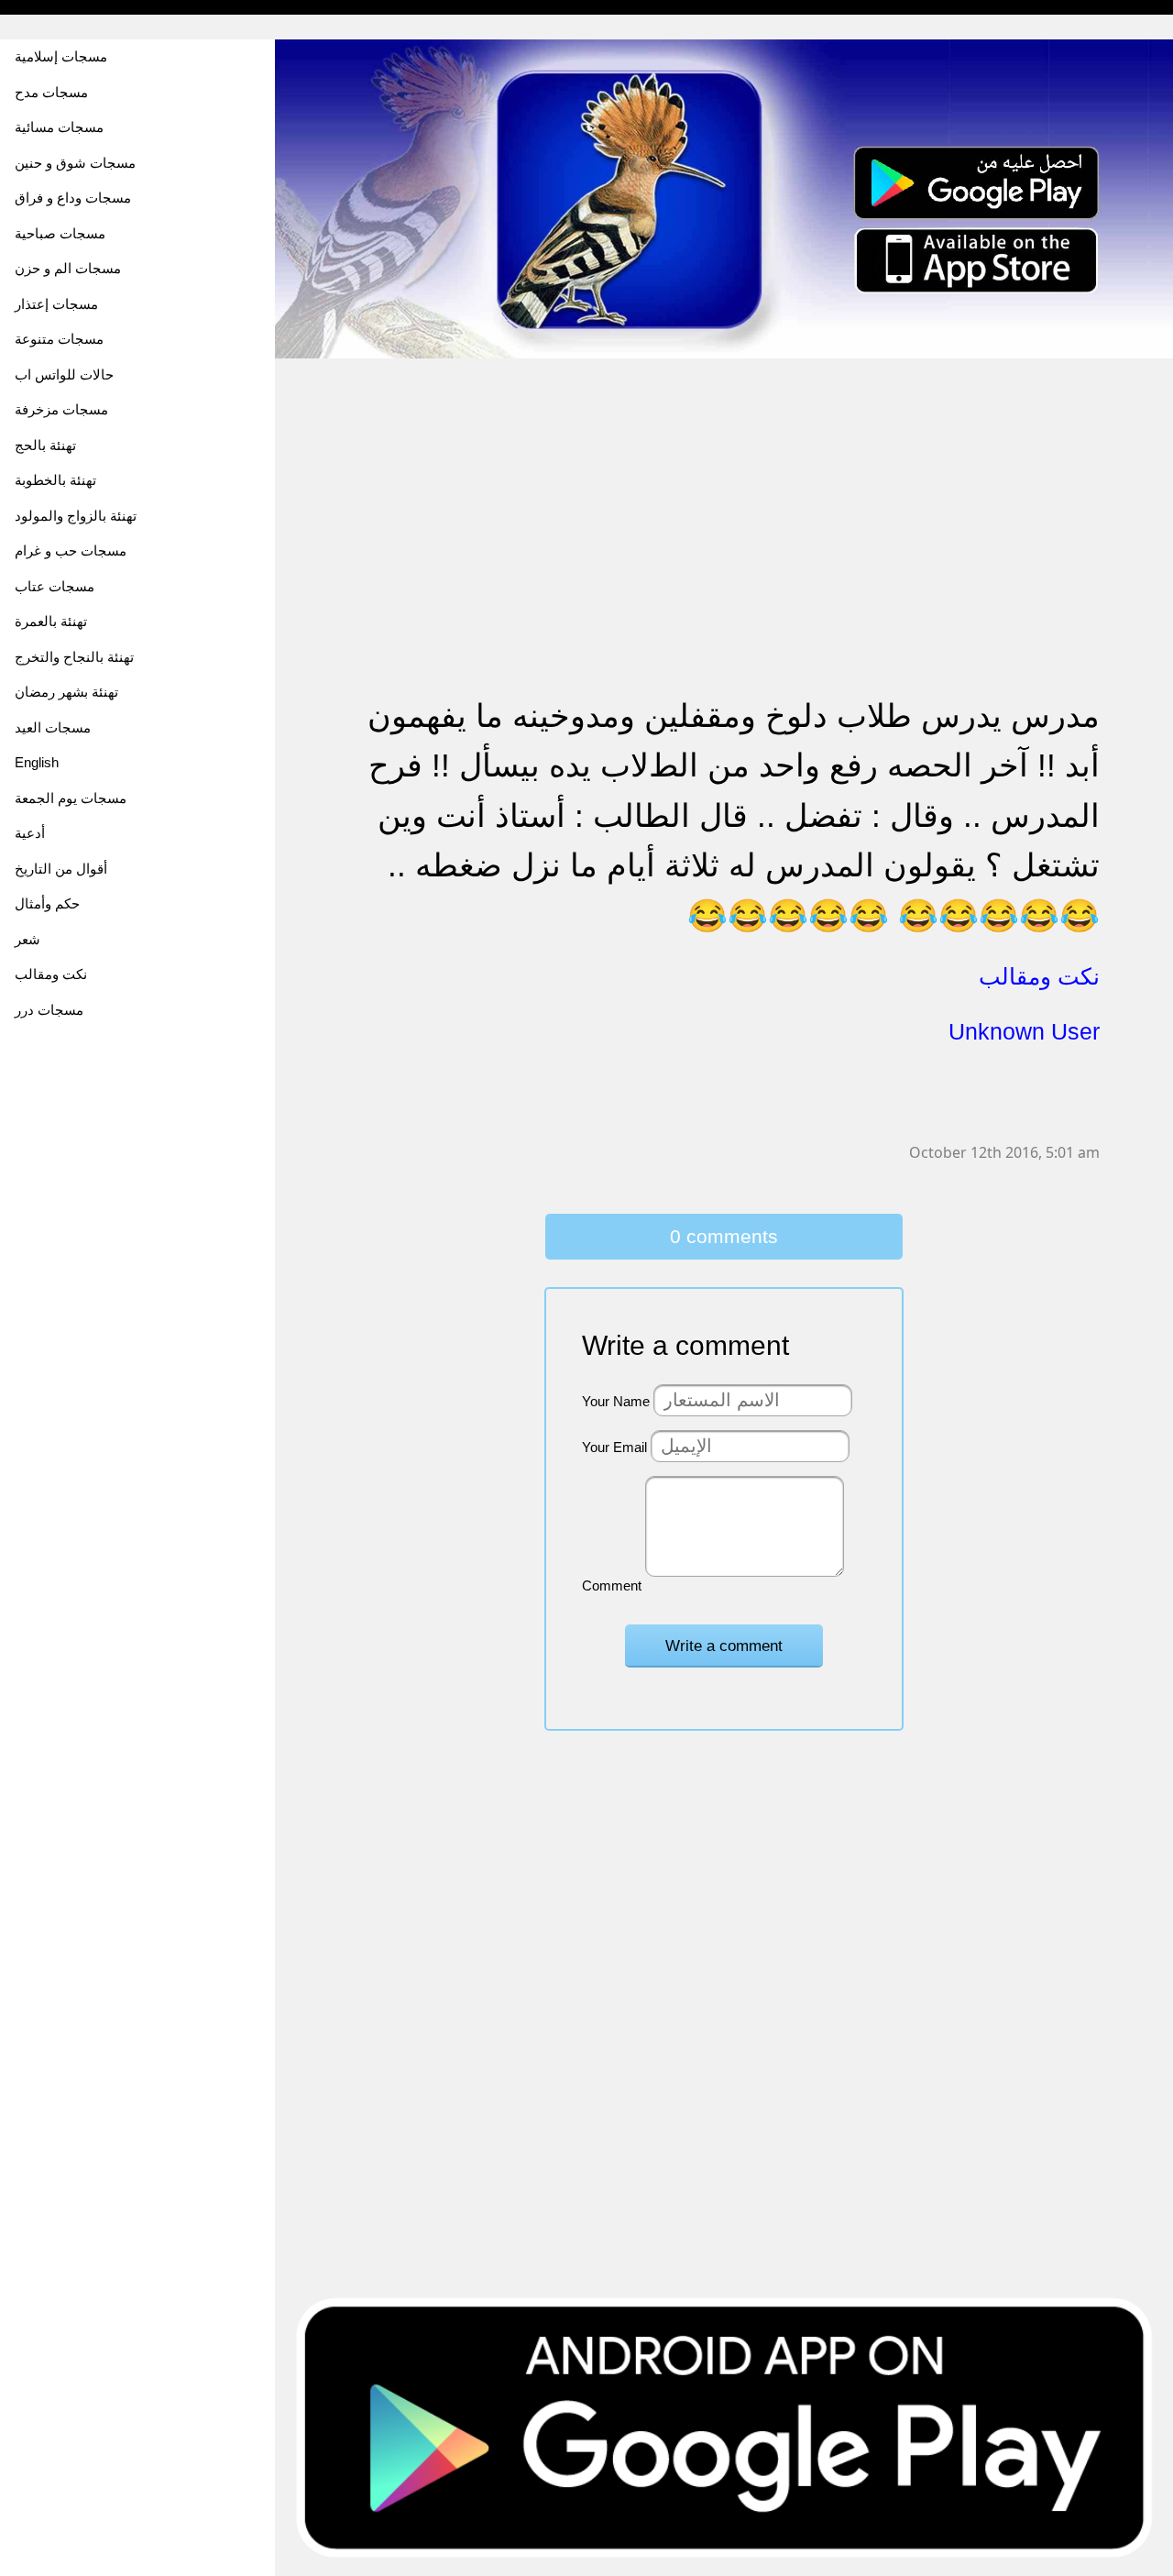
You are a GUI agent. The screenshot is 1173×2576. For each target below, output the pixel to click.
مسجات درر (49, 1010)
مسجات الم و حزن (68, 268)
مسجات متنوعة (59, 339)
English (37, 762)
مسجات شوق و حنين (75, 163)
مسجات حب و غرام (71, 550)
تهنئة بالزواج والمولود (76, 516)
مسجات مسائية (59, 127)
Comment (612, 1585)
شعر (27, 939)
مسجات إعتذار (56, 304)
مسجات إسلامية (61, 56)
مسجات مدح (51, 92)
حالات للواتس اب (64, 374)
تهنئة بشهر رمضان (66, 692)
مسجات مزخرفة (61, 409)
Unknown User (1024, 1031)
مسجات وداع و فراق (73, 198)
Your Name (616, 1401)
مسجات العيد (53, 727)
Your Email (614, 1447)
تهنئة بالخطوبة (55, 480)
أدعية (30, 833)
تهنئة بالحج (45, 445)
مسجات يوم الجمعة (71, 798)
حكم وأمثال (47, 903)
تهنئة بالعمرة (51, 621)
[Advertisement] (724, 489)
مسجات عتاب (55, 586)
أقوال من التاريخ (61, 869)
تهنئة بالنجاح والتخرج (74, 657)
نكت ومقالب (51, 974)
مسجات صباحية (60, 233)
